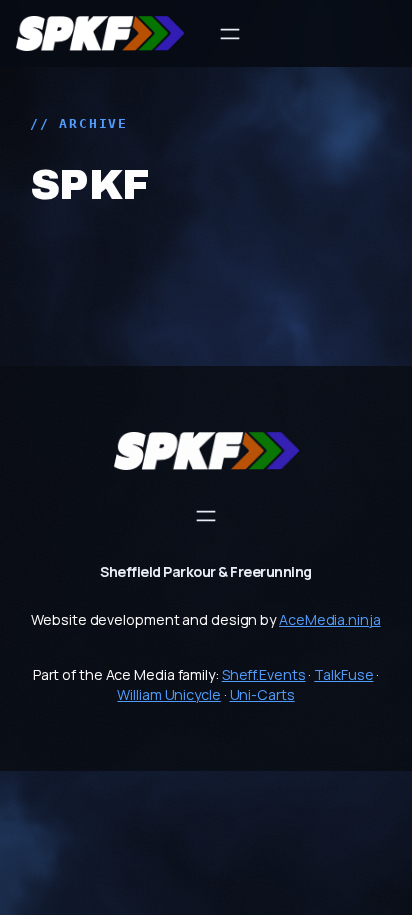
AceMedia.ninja (330, 619)
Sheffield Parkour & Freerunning (206, 571)
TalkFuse (343, 674)
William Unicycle (168, 694)
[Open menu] (230, 34)
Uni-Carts (262, 694)
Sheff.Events (264, 674)
